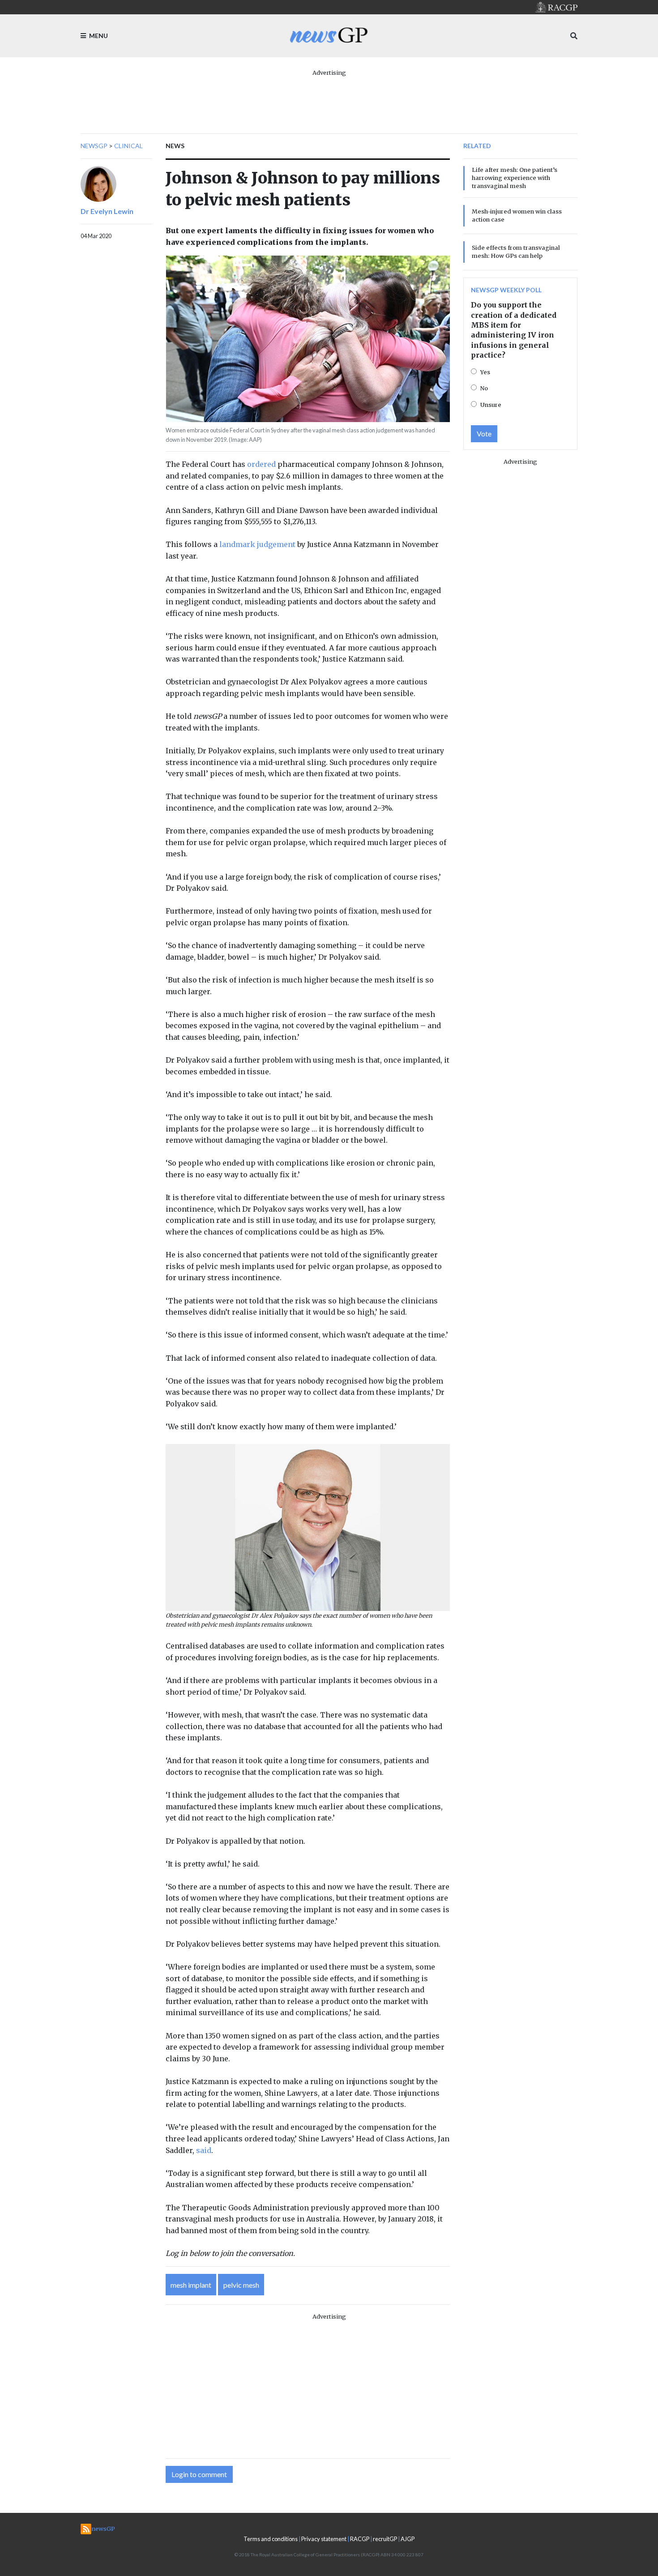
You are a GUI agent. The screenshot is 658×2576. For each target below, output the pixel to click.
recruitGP (385, 2539)
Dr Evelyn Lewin (107, 211)
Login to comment (199, 2474)
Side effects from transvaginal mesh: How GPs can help (516, 252)
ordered (261, 464)
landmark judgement (257, 544)
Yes (485, 372)
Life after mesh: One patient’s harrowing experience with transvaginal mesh (515, 178)
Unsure (491, 405)
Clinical (128, 146)
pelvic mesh (241, 2285)
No (484, 388)
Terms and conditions (271, 2539)
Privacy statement (324, 2539)
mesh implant (191, 2285)
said (204, 2150)
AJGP (408, 2539)
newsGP (94, 146)
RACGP (360, 2539)
